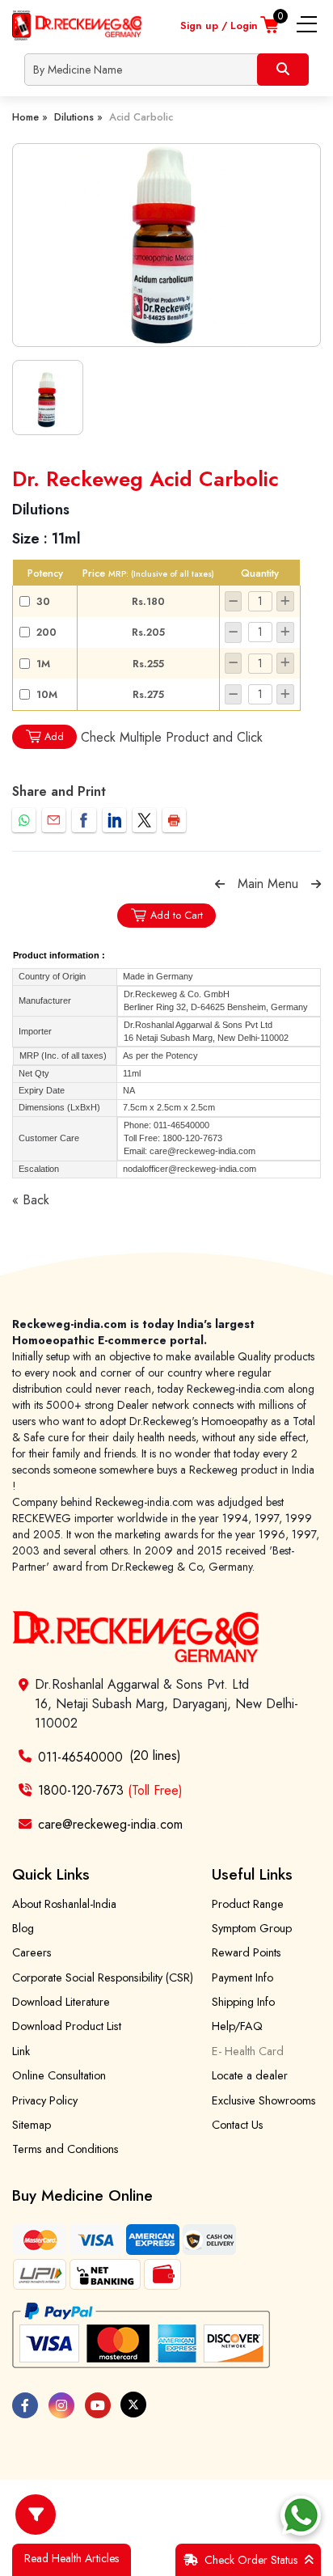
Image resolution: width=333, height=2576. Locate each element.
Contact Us (238, 2125)
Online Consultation (59, 2075)
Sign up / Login (219, 25)
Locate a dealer (250, 2075)
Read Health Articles (72, 2558)
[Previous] (220, 884)
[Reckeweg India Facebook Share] (84, 820)
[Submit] (283, 70)
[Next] (316, 884)
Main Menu (268, 884)
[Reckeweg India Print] (174, 820)
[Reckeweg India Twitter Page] (133, 2405)
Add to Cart (177, 915)
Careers (32, 1952)
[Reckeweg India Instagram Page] (61, 2405)
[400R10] (166, 245)
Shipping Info (243, 2002)
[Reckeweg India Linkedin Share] (114, 820)
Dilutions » (78, 117)
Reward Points (247, 1952)
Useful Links (252, 1874)
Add (54, 736)
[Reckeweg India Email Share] (54, 820)
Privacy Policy (45, 2100)
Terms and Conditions (65, 2149)
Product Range (248, 1904)
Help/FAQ (237, 2026)
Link (21, 2051)
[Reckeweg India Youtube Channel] (98, 2405)
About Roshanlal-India (64, 1904)
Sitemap (32, 2125)
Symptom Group (252, 1928)
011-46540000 (80, 1756)
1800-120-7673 (110, 1790)
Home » (30, 117)
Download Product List (67, 2026)
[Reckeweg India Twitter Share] (144, 820)
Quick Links (51, 1874)
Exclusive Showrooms (264, 2100)
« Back (31, 1200)
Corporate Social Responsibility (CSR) (103, 1977)
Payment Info (242, 1977)
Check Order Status (251, 2560)
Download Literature (61, 2002)
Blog (23, 1928)
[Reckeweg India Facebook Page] (25, 2405)
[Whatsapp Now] (301, 2515)
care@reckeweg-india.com (110, 1824)
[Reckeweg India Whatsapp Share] (24, 820)
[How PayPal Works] (141, 2336)
